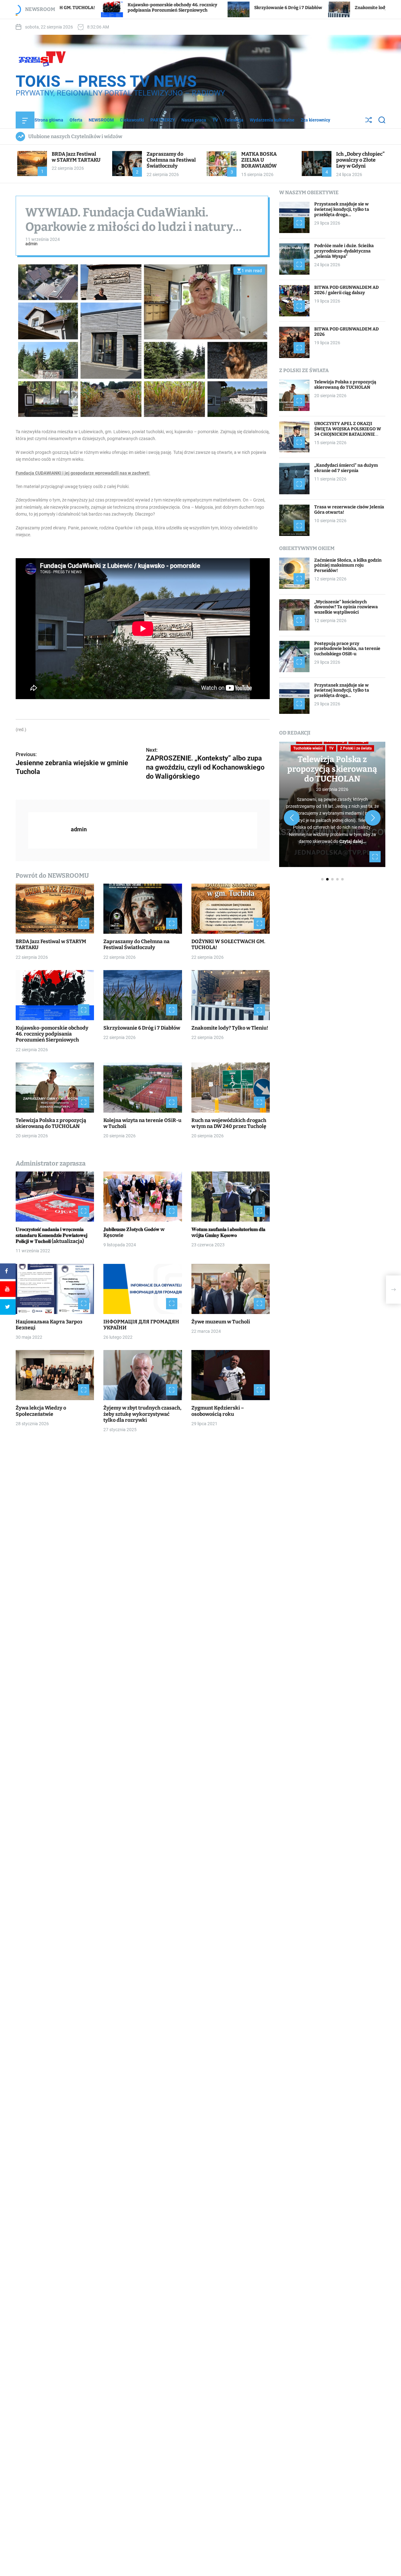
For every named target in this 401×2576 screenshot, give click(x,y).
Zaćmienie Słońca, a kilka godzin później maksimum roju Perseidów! (348, 565)
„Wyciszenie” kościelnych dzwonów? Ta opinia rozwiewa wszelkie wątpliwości (346, 607)
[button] (292, 818)
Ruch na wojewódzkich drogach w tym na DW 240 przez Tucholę (229, 1123)
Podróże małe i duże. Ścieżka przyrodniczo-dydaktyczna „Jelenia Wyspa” (344, 251)
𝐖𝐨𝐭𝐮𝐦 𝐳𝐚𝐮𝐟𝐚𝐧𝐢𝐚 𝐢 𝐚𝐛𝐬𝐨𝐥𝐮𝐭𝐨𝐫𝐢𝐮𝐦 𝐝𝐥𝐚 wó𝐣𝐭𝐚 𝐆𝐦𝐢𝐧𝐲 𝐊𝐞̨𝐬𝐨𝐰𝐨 (228, 1232)
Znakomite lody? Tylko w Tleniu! (254, 8)
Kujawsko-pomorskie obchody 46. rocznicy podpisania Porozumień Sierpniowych (52, 1034)
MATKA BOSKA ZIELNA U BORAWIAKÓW (259, 160)
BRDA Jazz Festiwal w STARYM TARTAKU (76, 157)
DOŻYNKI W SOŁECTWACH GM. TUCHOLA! (228, 944)
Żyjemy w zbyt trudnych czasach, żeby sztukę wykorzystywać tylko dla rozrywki (142, 1414)
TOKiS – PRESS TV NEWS (106, 81)
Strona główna (49, 120)
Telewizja (234, 120)
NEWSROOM (101, 120)
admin (31, 244)
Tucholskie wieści (308, 748)
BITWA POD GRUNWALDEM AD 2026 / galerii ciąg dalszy (346, 290)
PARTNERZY (163, 120)
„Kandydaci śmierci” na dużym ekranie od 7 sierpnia (346, 468)
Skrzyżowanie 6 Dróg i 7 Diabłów (153, 8)
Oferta (76, 120)
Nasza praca (194, 120)
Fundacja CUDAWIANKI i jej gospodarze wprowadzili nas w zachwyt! (83, 473)
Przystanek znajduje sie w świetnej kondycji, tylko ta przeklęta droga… (342, 209)
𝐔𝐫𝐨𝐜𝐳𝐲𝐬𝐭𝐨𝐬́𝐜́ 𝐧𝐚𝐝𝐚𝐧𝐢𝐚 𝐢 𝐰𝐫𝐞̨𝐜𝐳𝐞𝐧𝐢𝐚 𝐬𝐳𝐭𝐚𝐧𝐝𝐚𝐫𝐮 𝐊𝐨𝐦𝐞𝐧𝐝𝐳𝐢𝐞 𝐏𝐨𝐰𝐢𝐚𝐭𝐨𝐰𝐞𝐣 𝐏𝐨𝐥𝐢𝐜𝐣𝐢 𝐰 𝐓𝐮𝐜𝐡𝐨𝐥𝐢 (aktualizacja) (52, 1235)
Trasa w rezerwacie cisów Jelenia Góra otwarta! (349, 510)
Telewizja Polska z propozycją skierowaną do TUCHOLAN (51, 1123)
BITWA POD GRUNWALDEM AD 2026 (346, 332)
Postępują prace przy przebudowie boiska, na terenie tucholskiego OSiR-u (347, 649)
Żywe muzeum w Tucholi (221, 1321)
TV (215, 120)
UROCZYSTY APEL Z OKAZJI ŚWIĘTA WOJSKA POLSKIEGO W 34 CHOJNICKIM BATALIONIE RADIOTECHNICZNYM (348, 431)
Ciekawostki (132, 120)
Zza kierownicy (315, 120)
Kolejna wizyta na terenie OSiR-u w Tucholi (142, 1123)
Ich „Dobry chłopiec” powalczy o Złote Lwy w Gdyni (360, 160)
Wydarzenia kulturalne (272, 120)
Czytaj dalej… (353, 841)
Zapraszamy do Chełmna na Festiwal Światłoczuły (171, 160)
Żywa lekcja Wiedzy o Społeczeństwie (41, 1411)
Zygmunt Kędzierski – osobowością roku (218, 1411)
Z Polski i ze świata (356, 748)
